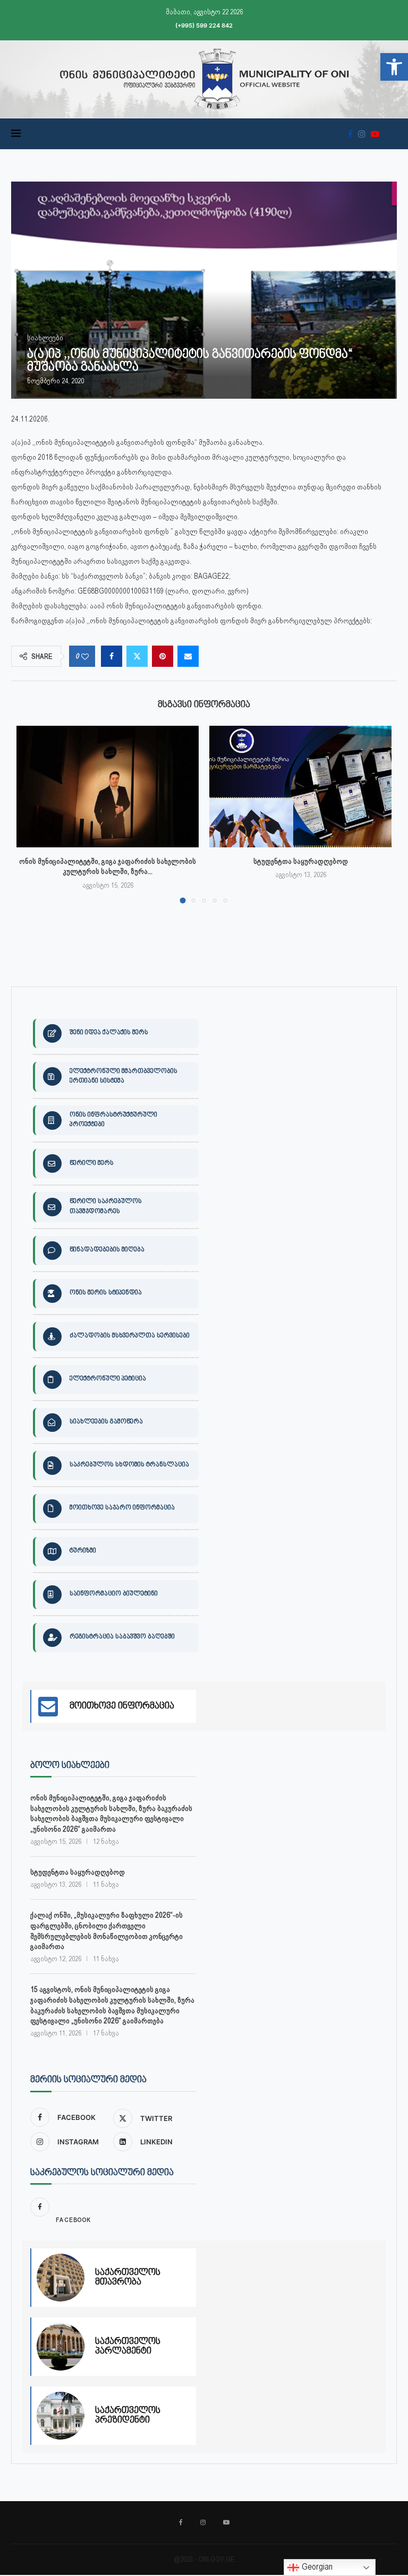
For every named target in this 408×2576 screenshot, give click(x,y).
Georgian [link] (316, 2567)
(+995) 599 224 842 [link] (204, 25)
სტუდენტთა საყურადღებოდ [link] (301, 861)
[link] (394, 67)
